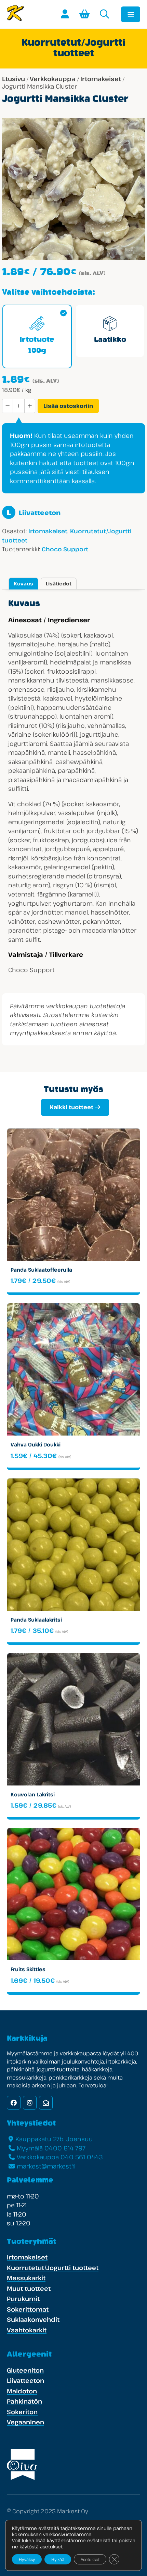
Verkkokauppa (52, 79)
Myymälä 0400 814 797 (51, 2148)
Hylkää (58, 2559)
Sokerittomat (28, 2309)
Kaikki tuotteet (72, 1107)
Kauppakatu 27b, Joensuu (54, 2139)
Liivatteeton (34, 512)
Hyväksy (27, 2559)
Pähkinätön (24, 2401)
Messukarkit (26, 2278)
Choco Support (65, 549)
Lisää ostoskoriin (68, 406)
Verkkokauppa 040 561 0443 (60, 2157)
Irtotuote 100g (37, 346)
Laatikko (110, 340)
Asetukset (90, 2559)
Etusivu (14, 79)
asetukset (51, 2547)
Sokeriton (22, 2412)
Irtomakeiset (101, 79)
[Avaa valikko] (131, 14)
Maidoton (22, 2391)
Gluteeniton (25, 2370)
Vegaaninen (25, 2422)
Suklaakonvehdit (33, 2319)
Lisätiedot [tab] (59, 584)
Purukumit (23, 2299)
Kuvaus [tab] (23, 584)
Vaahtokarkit (27, 2330)
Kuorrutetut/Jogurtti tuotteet (53, 2268)
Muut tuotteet (29, 2288)
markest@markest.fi (46, 2166)
